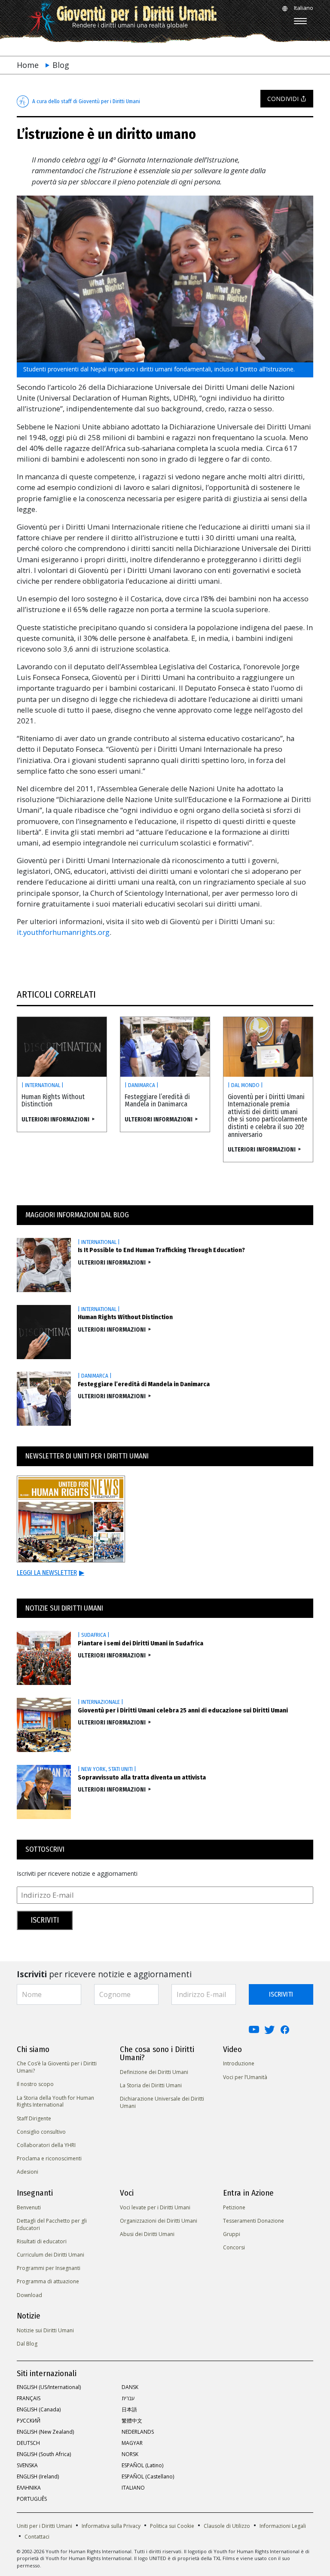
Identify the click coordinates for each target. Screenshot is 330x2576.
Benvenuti (29, 2207)
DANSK (130, 2387)
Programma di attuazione (48, 2281)
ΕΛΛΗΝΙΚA (29, 2488)
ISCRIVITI (281, 1994)
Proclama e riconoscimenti (49, 2158)
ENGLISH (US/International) (49, 2387)
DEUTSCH (28, 2443)
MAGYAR (132, 2443)
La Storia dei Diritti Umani (151, 2085)
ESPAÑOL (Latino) (142, 2465)
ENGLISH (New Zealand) (45, 2432)
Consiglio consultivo (41, 2132)
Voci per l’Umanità (245, 2077)
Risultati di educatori (42, 2241)
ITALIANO (133, 2488)
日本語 (129, 2409)
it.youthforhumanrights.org (63, 932)
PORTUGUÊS (32, 2499)
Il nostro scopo (35, 2084)
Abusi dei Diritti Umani (147, 2234)
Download (29, 2295)
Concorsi (234, 2247)
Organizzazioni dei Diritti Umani (159, 2221)
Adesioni (27, 2172)
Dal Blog (27, 2344)
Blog (61, 65)
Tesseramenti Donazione (254, 2221)
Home (28, 65)
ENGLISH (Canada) (39, 2409)
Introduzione (239, 2063)
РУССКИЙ (29, 2421)
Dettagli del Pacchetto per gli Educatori (52, 2224)
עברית (128, 2398)
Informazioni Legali (283, 2526)
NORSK (130, 2454)
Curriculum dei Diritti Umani (50, 2255)
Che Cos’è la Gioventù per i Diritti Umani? (57, 2067)
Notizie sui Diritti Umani (45, 2330)
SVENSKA (27, 2465)
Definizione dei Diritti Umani (154, 2072)
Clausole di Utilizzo (227, 2526)
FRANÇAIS (29, 2398)
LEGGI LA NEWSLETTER (50, 1573)
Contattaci (37, 2537)
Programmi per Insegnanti (49, 2268)
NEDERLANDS (138, 2432)
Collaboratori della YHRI (46, 2145)
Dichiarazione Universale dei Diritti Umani (162, 2102)
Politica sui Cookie (172, 2526)
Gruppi (232, 2234)
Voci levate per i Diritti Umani (155, 2207)
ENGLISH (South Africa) (44, 2454)
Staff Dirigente (34, 2118)
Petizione (234, 2207)
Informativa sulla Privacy (111, 2526)
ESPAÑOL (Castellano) (148, 2476)
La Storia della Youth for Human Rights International (55, 2101)
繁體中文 (132, 2421)
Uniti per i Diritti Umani (44, 2526)
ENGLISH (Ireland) (38, 2476)
